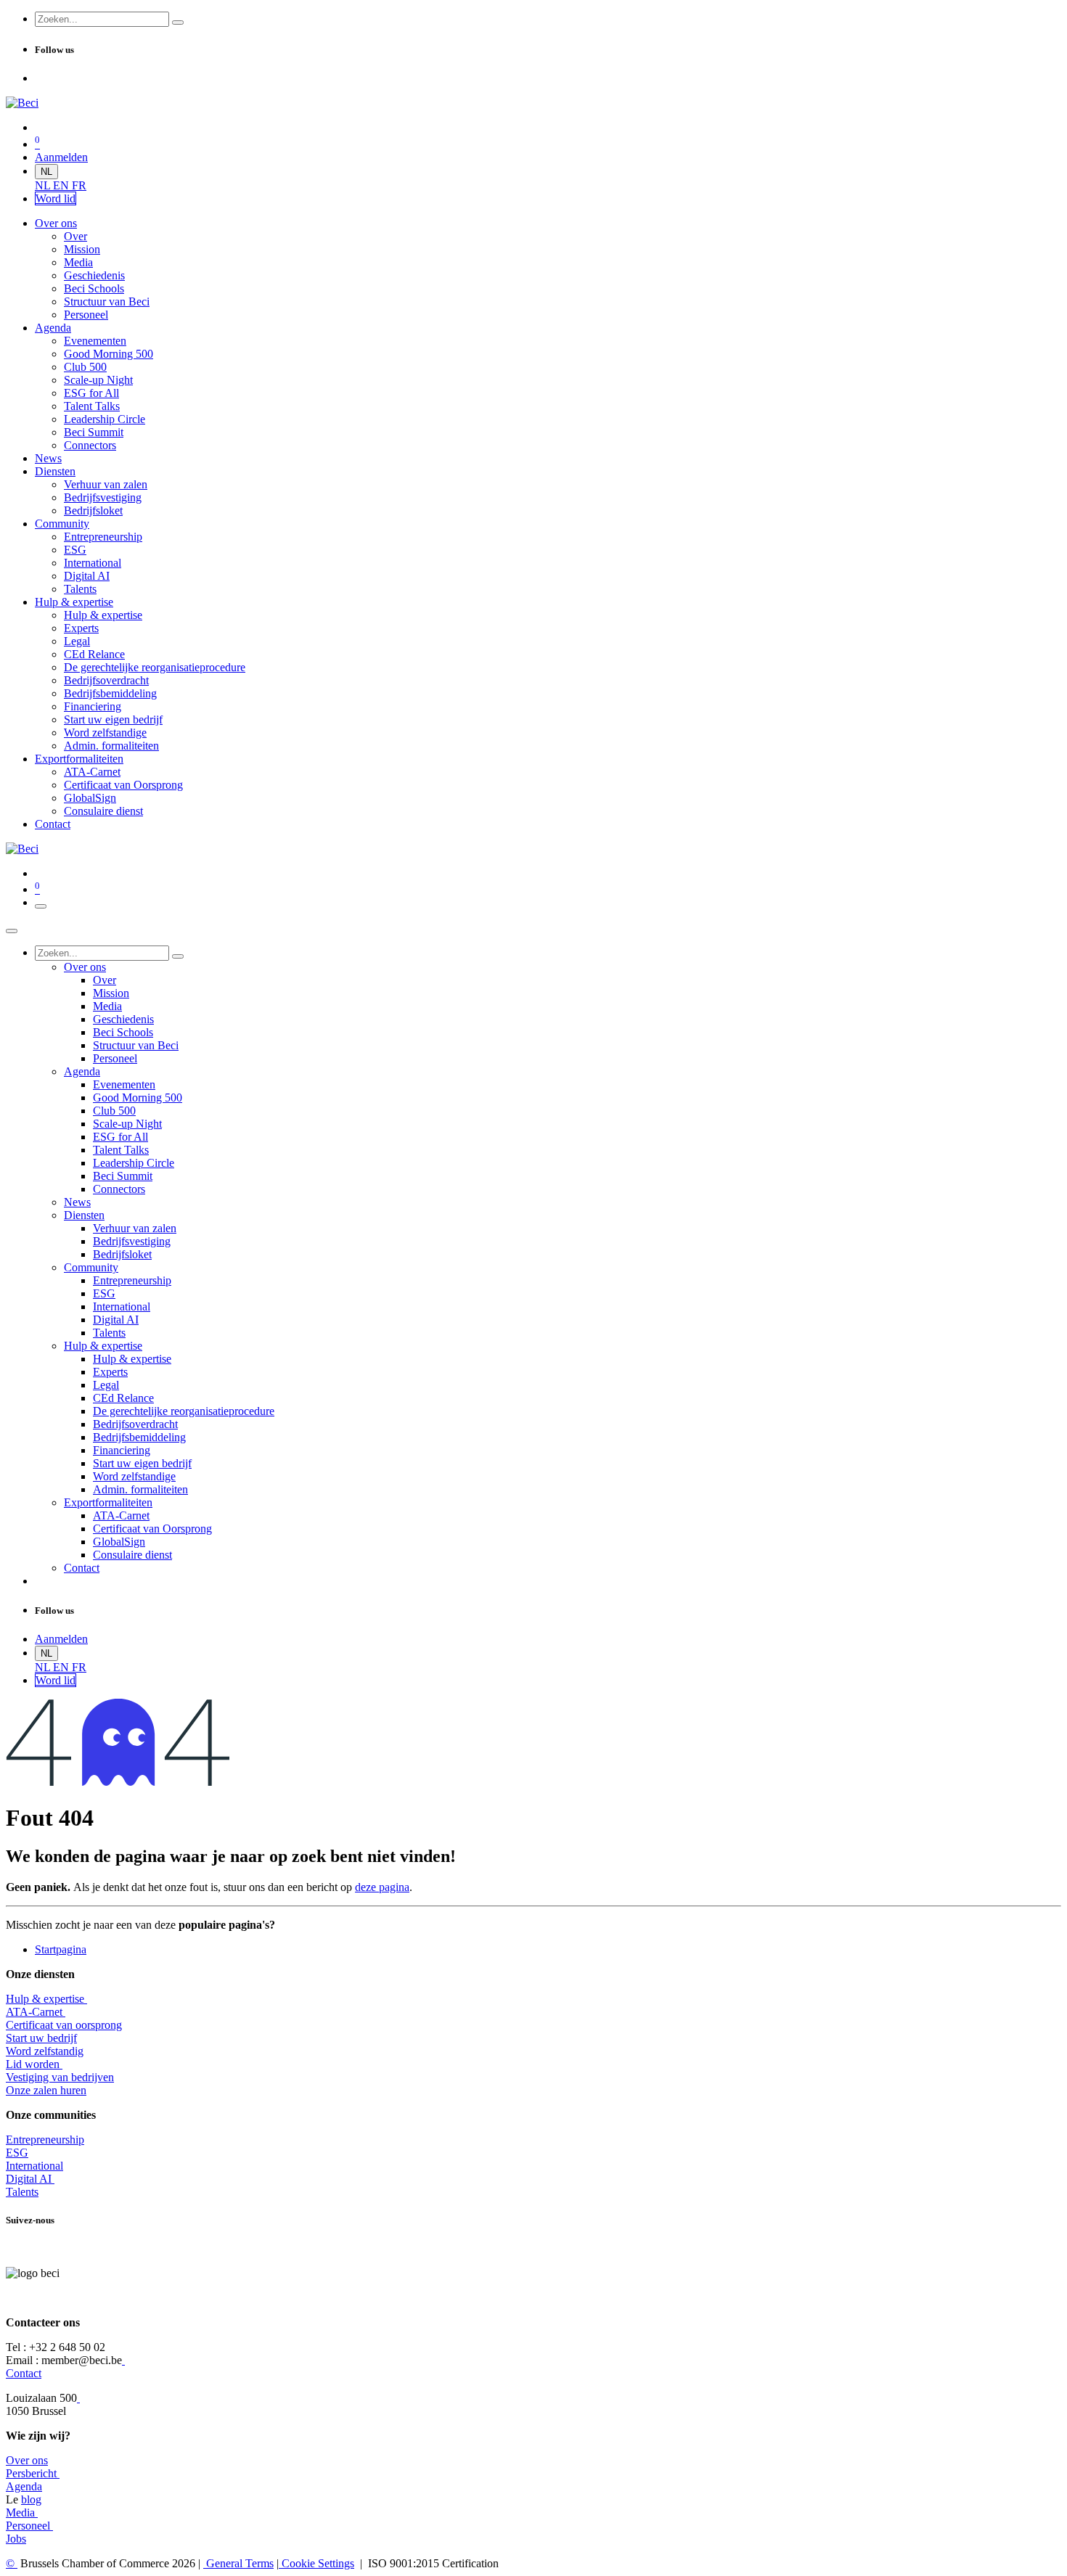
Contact (24, 2373)
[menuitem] (44, 185)
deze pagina (382, 1887)
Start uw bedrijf (41, 2038)
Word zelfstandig (45, 2051)
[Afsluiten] (12, 931)
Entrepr (45, 2140)
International (34, 2166)
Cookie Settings (316, 2563)
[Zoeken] (178, 22)
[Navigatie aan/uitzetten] (41, 906)
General (238, 2563)
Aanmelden (61, 157)
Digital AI (29, 2179)
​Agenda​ (24, 2486)
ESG (17, 2153)
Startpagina (61, 1949)
